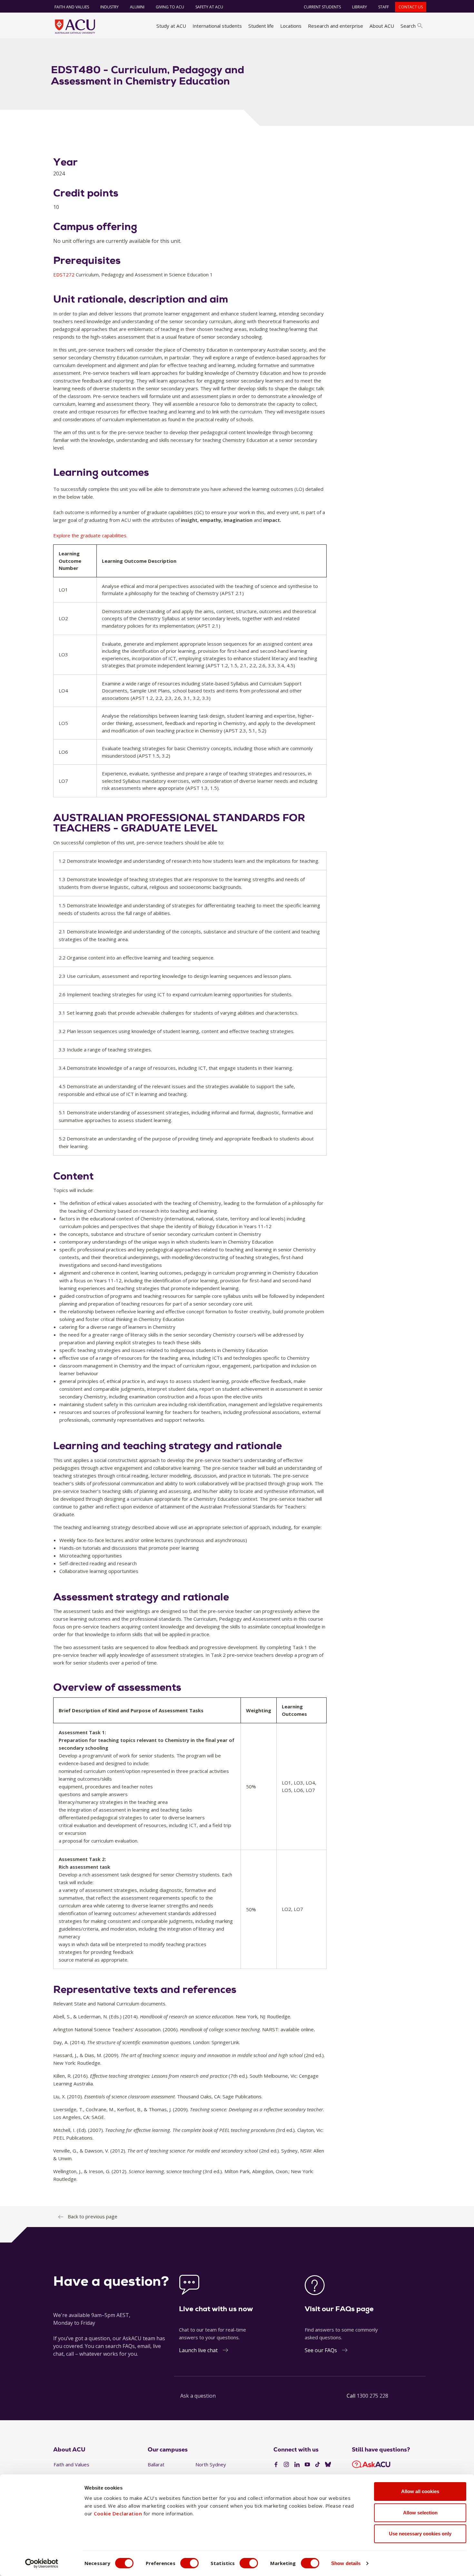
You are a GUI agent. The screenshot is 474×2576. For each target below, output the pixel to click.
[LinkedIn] (297, 2465)
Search (408, 26)
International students (217, 26)
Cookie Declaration (118, 2513)
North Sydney (211, 2464)
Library (360, 7)
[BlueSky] (328, 2465)
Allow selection (420, 2513)
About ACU (382, 26)
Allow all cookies (420, 2491)
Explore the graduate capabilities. (90, 535)
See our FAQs (321, 2350)
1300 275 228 (372, 2396)
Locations (291, 26)
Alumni (137, 7)
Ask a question (198, 2396)
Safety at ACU (209, 7)
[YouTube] (307, 2465)
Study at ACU (171, 26)
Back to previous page (93, 2216)
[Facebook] (276, 2465)
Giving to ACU (170, 7)
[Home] (75, 26)
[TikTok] (318, 2465)
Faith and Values (72, 7)
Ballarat (156, 2464)
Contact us (411, 7)
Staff (384, 7)
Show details (346, 2563)
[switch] (189, 2563)
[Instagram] (286, 2465)
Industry (109, 7)
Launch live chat (198, 2350)
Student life (261, 26)
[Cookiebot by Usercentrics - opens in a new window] (42, 2563)
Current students (322, 7)
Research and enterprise (336, 26)
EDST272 (64, 274)
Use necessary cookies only (420, 2534)
